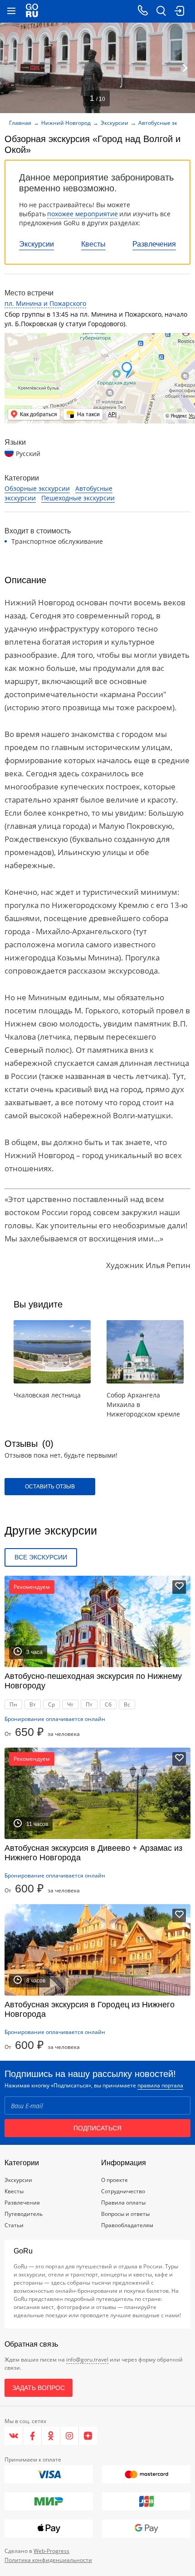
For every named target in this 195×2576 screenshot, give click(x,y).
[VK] (14, 2436)
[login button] (179, 11)
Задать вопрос (39, 2388)
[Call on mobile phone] (143, 11)
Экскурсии (37, 244)
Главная (20, 123)
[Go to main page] (32, 11)
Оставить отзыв (50, 1487)
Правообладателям (127, 2225)
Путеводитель (24, 2214)
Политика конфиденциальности (48, 2560)
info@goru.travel (87, 2360)
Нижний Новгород (66, 123)
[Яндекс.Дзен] (88, 2436)
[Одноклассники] (51, 2436)
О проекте (115, 2180)
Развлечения (154, 244)
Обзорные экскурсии (37, 488)
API (112, 414)
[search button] (161, 11)
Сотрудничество (123, 2191)
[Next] (185, 68)
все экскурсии (41, 1557)
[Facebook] (32, 2436)
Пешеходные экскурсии (78, 498)
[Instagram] (70, 2436)
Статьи (14, 2225)
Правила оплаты (123, 2203)
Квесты (93, 244)
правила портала (160, 2085)
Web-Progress (51, 2551)
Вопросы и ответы (125, 2214)
